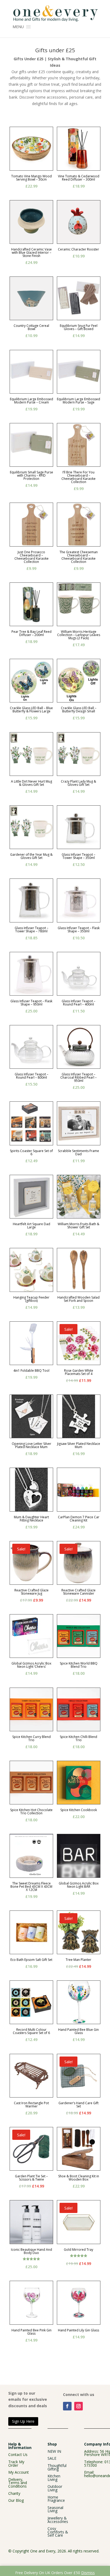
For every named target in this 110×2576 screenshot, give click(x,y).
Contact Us (18, 2455)
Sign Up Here (23, 2421)
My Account (19, 2472)
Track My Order (16, 2463)
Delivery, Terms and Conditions (18, 2483)
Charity (14, 2493)
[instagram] (78, 2406)
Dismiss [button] (88, 2573)
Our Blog (16, 2500)
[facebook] (67, 2406)
